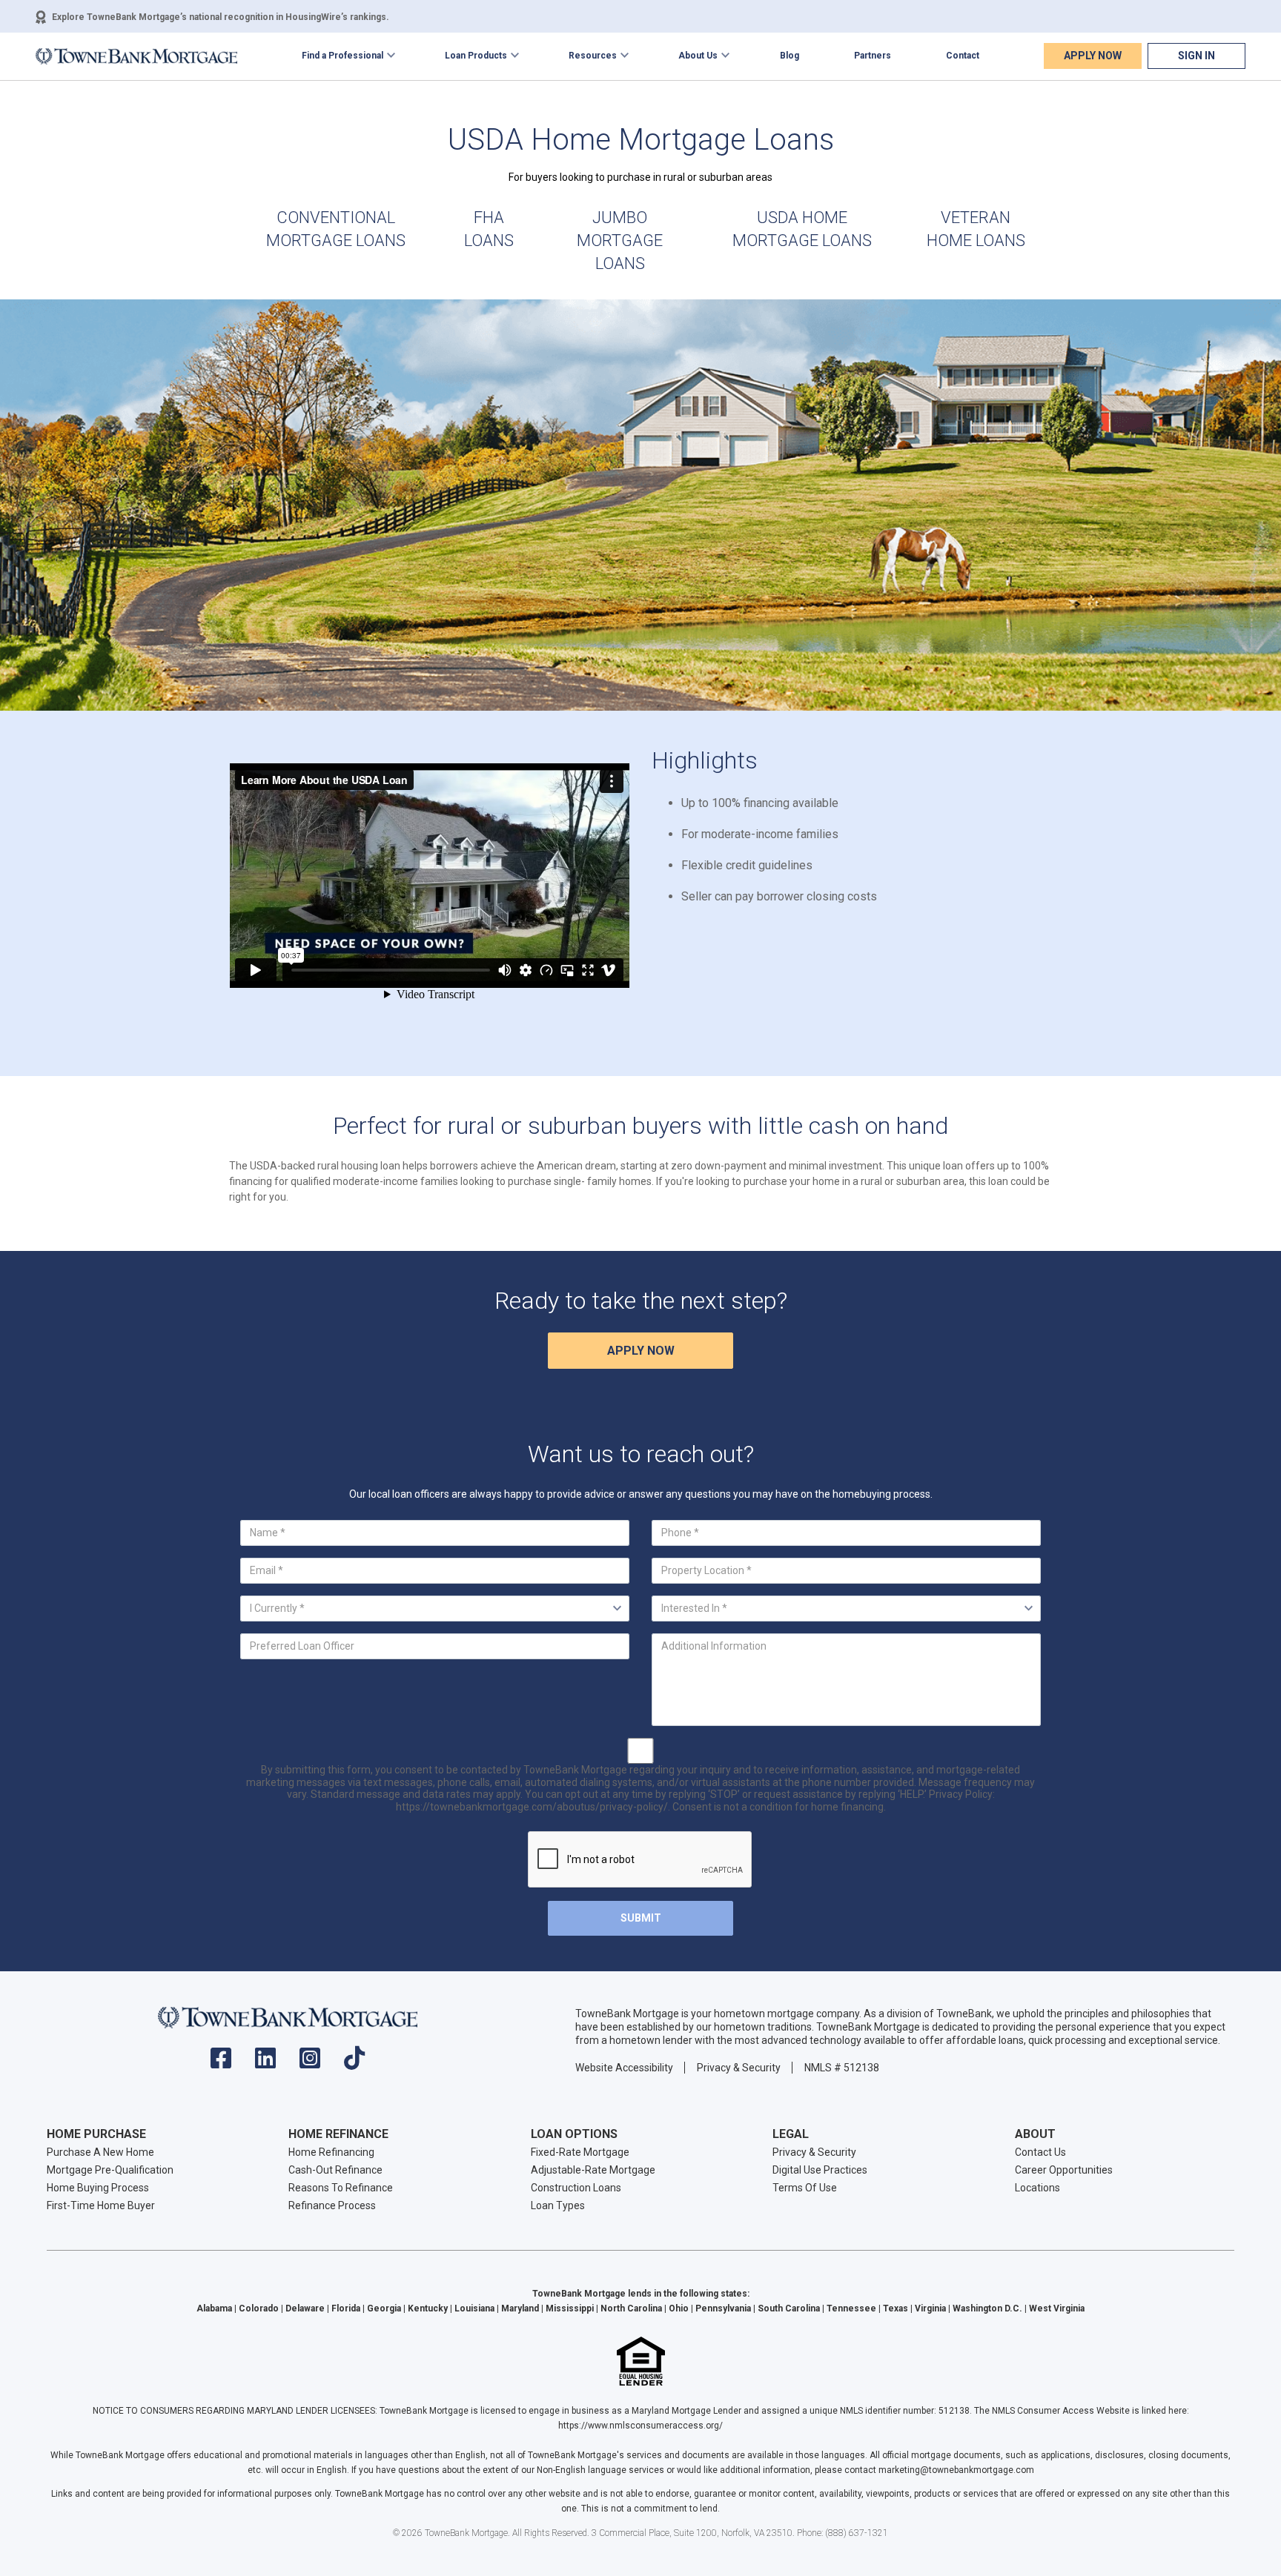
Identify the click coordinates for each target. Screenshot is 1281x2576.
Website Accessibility (624, 2068)
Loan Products (476, 56)
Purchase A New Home (100, 2152)
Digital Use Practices (820, 2170)
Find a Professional (342, 56)
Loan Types (558, 2205)
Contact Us (1040, 2152)
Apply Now (1093, 56)
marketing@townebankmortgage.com (956, 2470)
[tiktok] (354, 2063)
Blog (790, 56)
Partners (873, 56)
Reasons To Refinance (341, 2188)
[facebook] (221, 2063)
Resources (593, 56)
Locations (1037, 2188)
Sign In (1196, 56)
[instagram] (310, 2063)
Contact (963, 56)
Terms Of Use (805, 2188)
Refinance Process (332, 2205)
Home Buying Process (98, 2188)
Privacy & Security (739, 2068)
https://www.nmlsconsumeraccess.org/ (640, 2426)
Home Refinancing (331, 2152)
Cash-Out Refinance (335, 2170)
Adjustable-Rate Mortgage (593, 2170)
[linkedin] (265, 2063)
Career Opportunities (1064, 2170)
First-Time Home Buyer (101, 2205)
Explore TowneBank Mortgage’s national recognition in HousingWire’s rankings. (221, 17)
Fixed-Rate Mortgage (580, 2152)
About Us (698, 56)
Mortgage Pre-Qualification (110, 2170)
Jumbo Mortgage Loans (620, 240)
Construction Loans (576, 2188)
